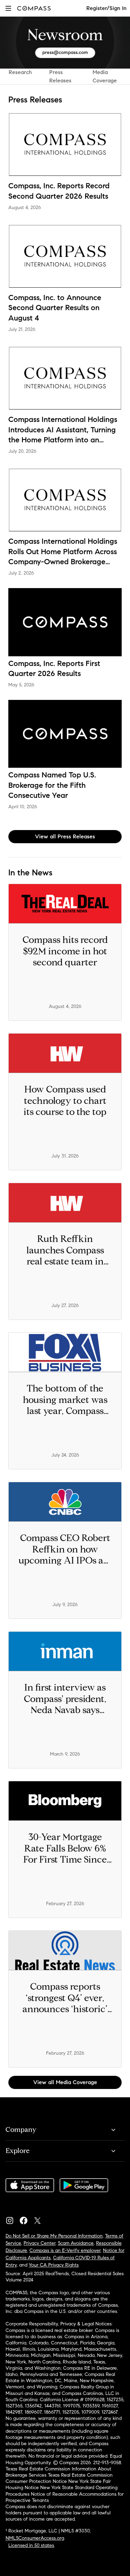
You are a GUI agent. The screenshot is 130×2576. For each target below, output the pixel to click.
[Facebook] (26, 2219)
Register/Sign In (106, 8)
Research (20, 72)
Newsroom (65, 35)
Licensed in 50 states (31, 2545)
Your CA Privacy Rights (54, 2265)
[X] (40, 2219)
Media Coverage (105, 76)
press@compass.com (65, 52)
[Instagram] (12, 2219)
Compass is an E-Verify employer (65, 2250)
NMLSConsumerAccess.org (35, 2538)
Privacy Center (40, 2243)
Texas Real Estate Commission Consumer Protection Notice (59, 2478)
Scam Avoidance (76, 2243)
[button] (8, 8)
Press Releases (60, 76)
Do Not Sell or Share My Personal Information (54, 2236)
